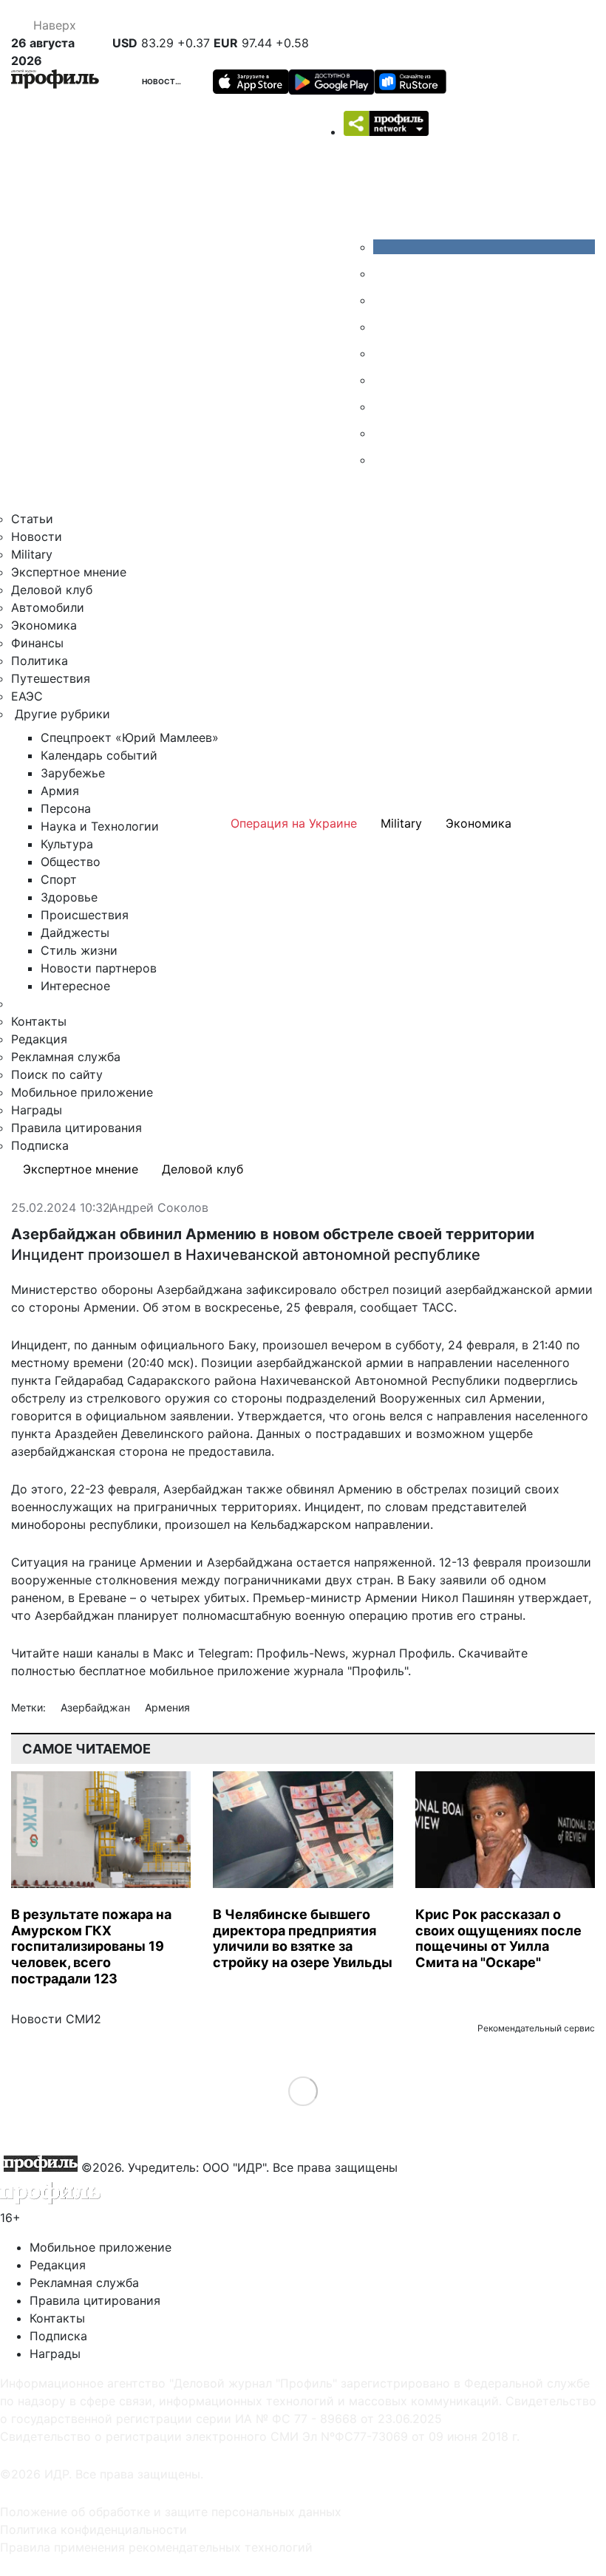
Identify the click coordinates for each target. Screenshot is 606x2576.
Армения (167, 1707)
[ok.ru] (384, 273)
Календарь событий (99, 755)
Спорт (59, 879)
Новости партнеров (99, 968)
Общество (71, 862)
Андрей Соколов (159, 1208)
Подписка (40, 1145)
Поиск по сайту (57, 1074)
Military (32, 554)
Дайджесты (75, 933)
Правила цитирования (76, 1128)
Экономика (44, 625)
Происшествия (85, 915)
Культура (67, 844)
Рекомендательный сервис (536, 2028)
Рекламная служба (66, 1057)
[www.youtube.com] (384, 300)
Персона (66, 808)
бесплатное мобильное (146, 1671)
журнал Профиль (402, 1653)
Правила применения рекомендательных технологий (156, 2547)
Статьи (32, 519)
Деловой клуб (52, 590)
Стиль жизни (79, 950)
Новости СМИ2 (56, 2019)
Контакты (39, 1021)
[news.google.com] (384, 380)
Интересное (75, 986)
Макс (168, 1653)
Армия (60, 791)
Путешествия (51, 678)
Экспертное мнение (69, 572)
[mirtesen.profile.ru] (384, 327)
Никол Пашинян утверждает (505, 1598)
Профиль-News (301, 1653)
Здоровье (69, 897)
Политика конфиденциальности (93, 2529)
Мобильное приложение (82, 1092)
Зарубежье (73, 773)
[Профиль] (55, 81)
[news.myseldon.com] (384, 353)
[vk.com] (484, 247)
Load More (303, 2091)
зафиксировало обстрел (317, 1289)
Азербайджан (97, 1707)
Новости (162, 81)
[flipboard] (384, 460)
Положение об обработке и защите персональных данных (171, 2512)
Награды (37, 1110)
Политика (40, 661)
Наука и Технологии (100, 826)
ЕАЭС (27, 696)
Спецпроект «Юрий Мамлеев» (130, 737)
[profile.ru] (384, 433)
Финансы (37, 643)
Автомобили (48, 607)
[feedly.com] (384, 406)
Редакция (39, 1039)
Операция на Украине (294, 823)
